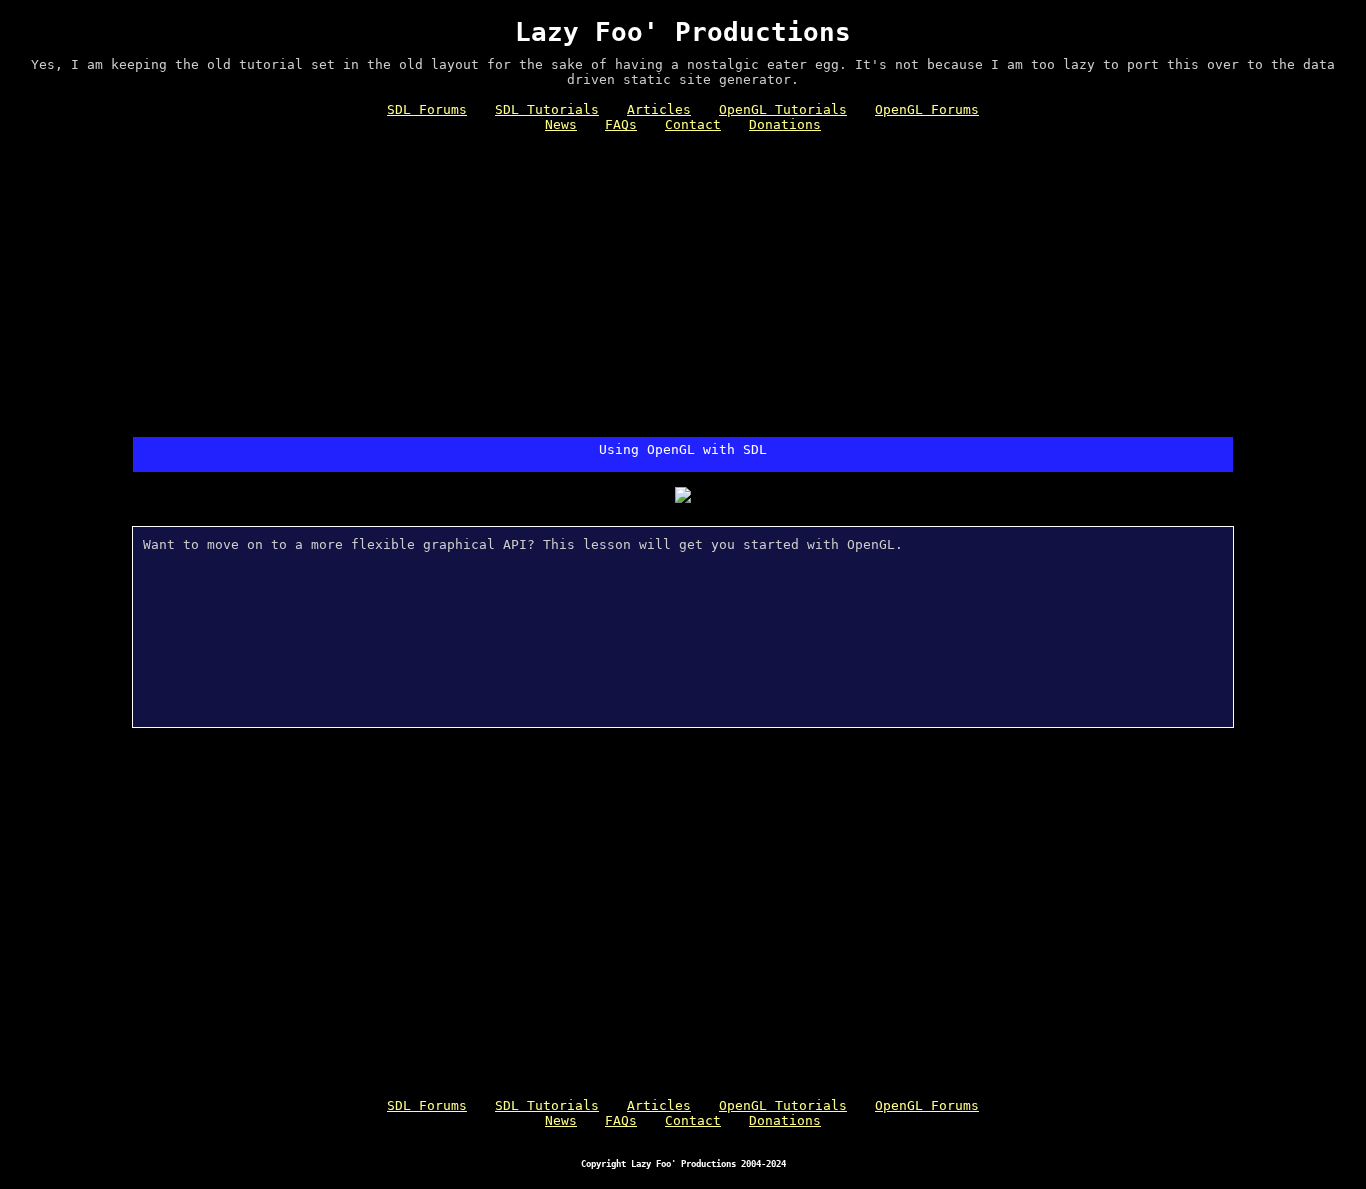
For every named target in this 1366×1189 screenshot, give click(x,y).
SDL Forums (427, 109)
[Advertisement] (683, 287)
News (561, 124)
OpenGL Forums (927, 109)
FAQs (621, 124)
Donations (785, 124)
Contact (693, 124)
